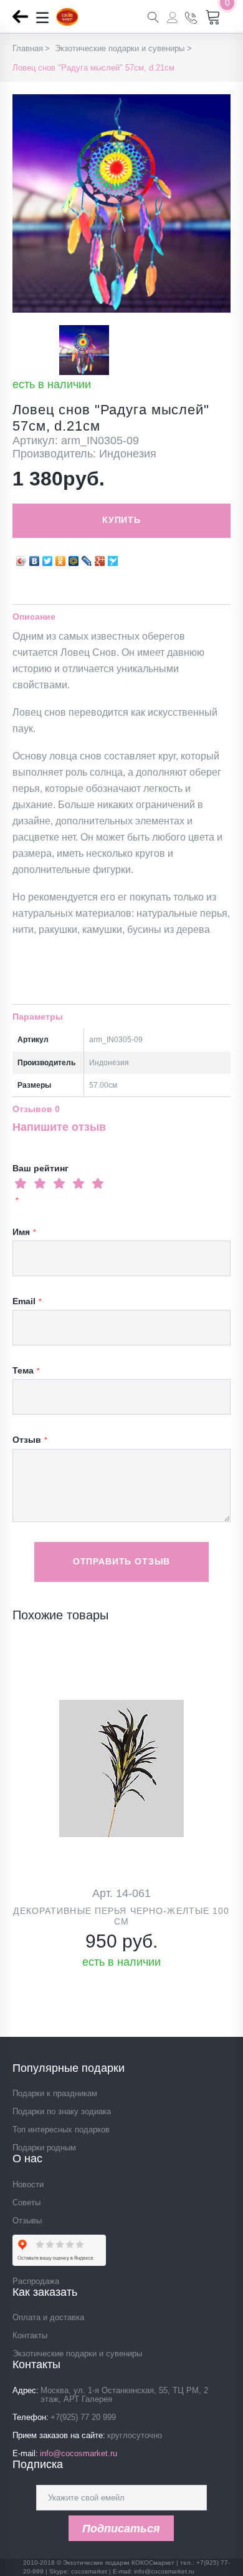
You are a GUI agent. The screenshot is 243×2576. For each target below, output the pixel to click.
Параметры (38, 1017)
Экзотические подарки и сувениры (77, 2354)
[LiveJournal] (87, 558)
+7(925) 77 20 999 (83, 2417)
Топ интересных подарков (61, 2130)
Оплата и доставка (48, 2317)
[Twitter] (48, 558)
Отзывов (36, 1109)
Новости (28, 2184)
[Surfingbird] (113, 558)
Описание (34, 617)
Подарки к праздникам (55, 2093)
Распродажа (36, 2281)
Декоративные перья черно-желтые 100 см (121, 1916)
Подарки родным (44, 2148)
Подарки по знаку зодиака (62, 2111)
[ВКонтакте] (35, 558)
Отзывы (27, 2221)
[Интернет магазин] (67, 22)
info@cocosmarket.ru (79, 2453)
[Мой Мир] (74, 558)
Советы (26, 2203)
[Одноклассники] (61, 558)
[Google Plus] (100, 558)
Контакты (30, 2335)
